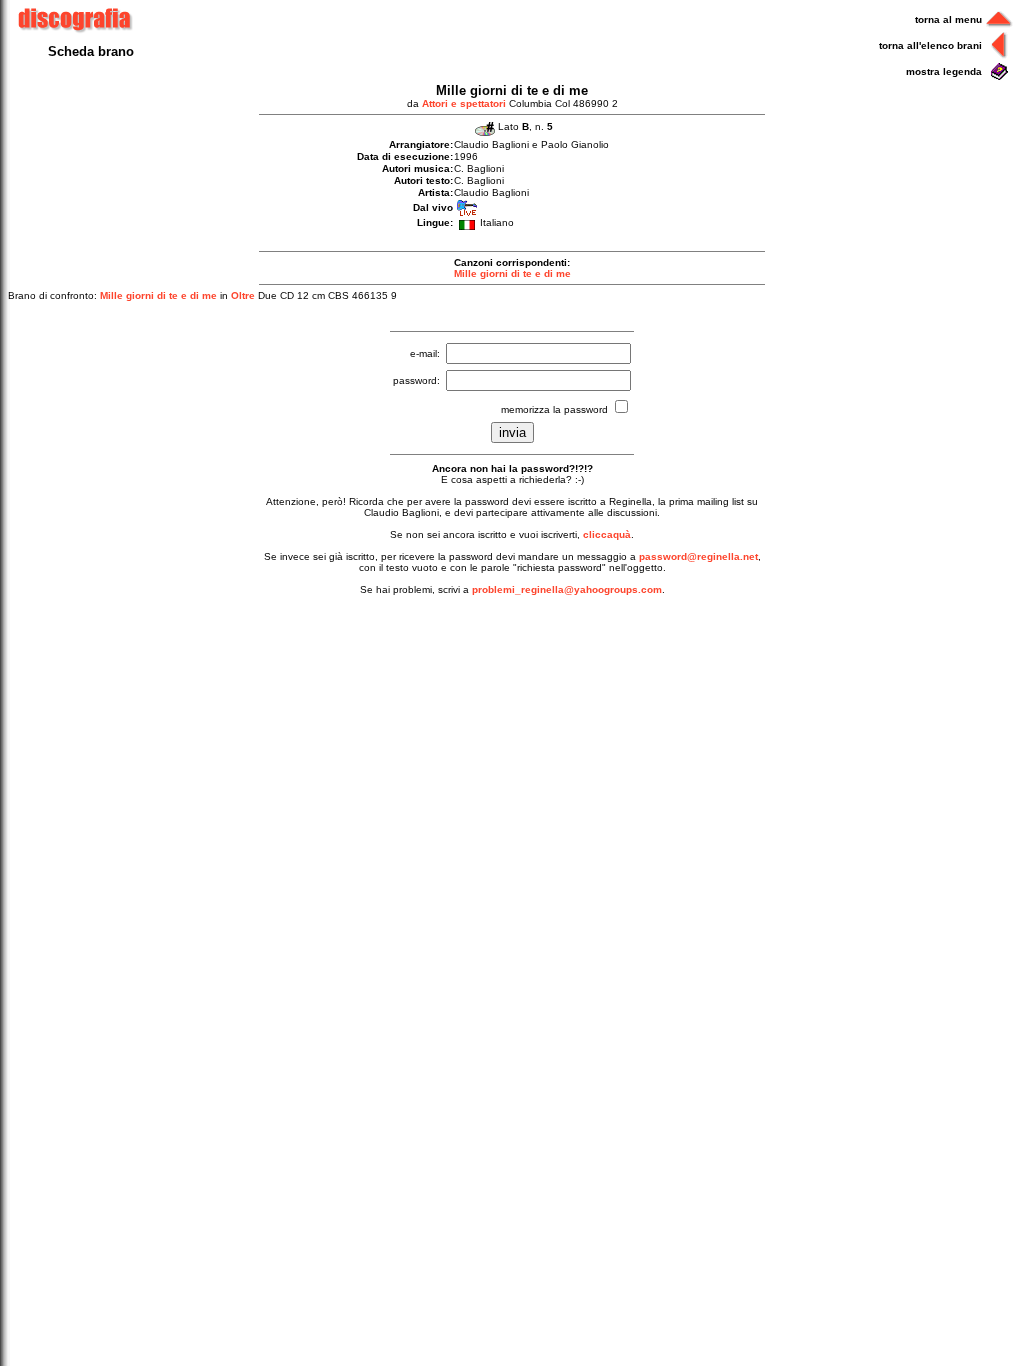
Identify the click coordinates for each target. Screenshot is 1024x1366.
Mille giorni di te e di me (512, 273)
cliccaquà (607, 534)
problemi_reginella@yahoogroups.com (567, 589)
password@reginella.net (698, 556)
